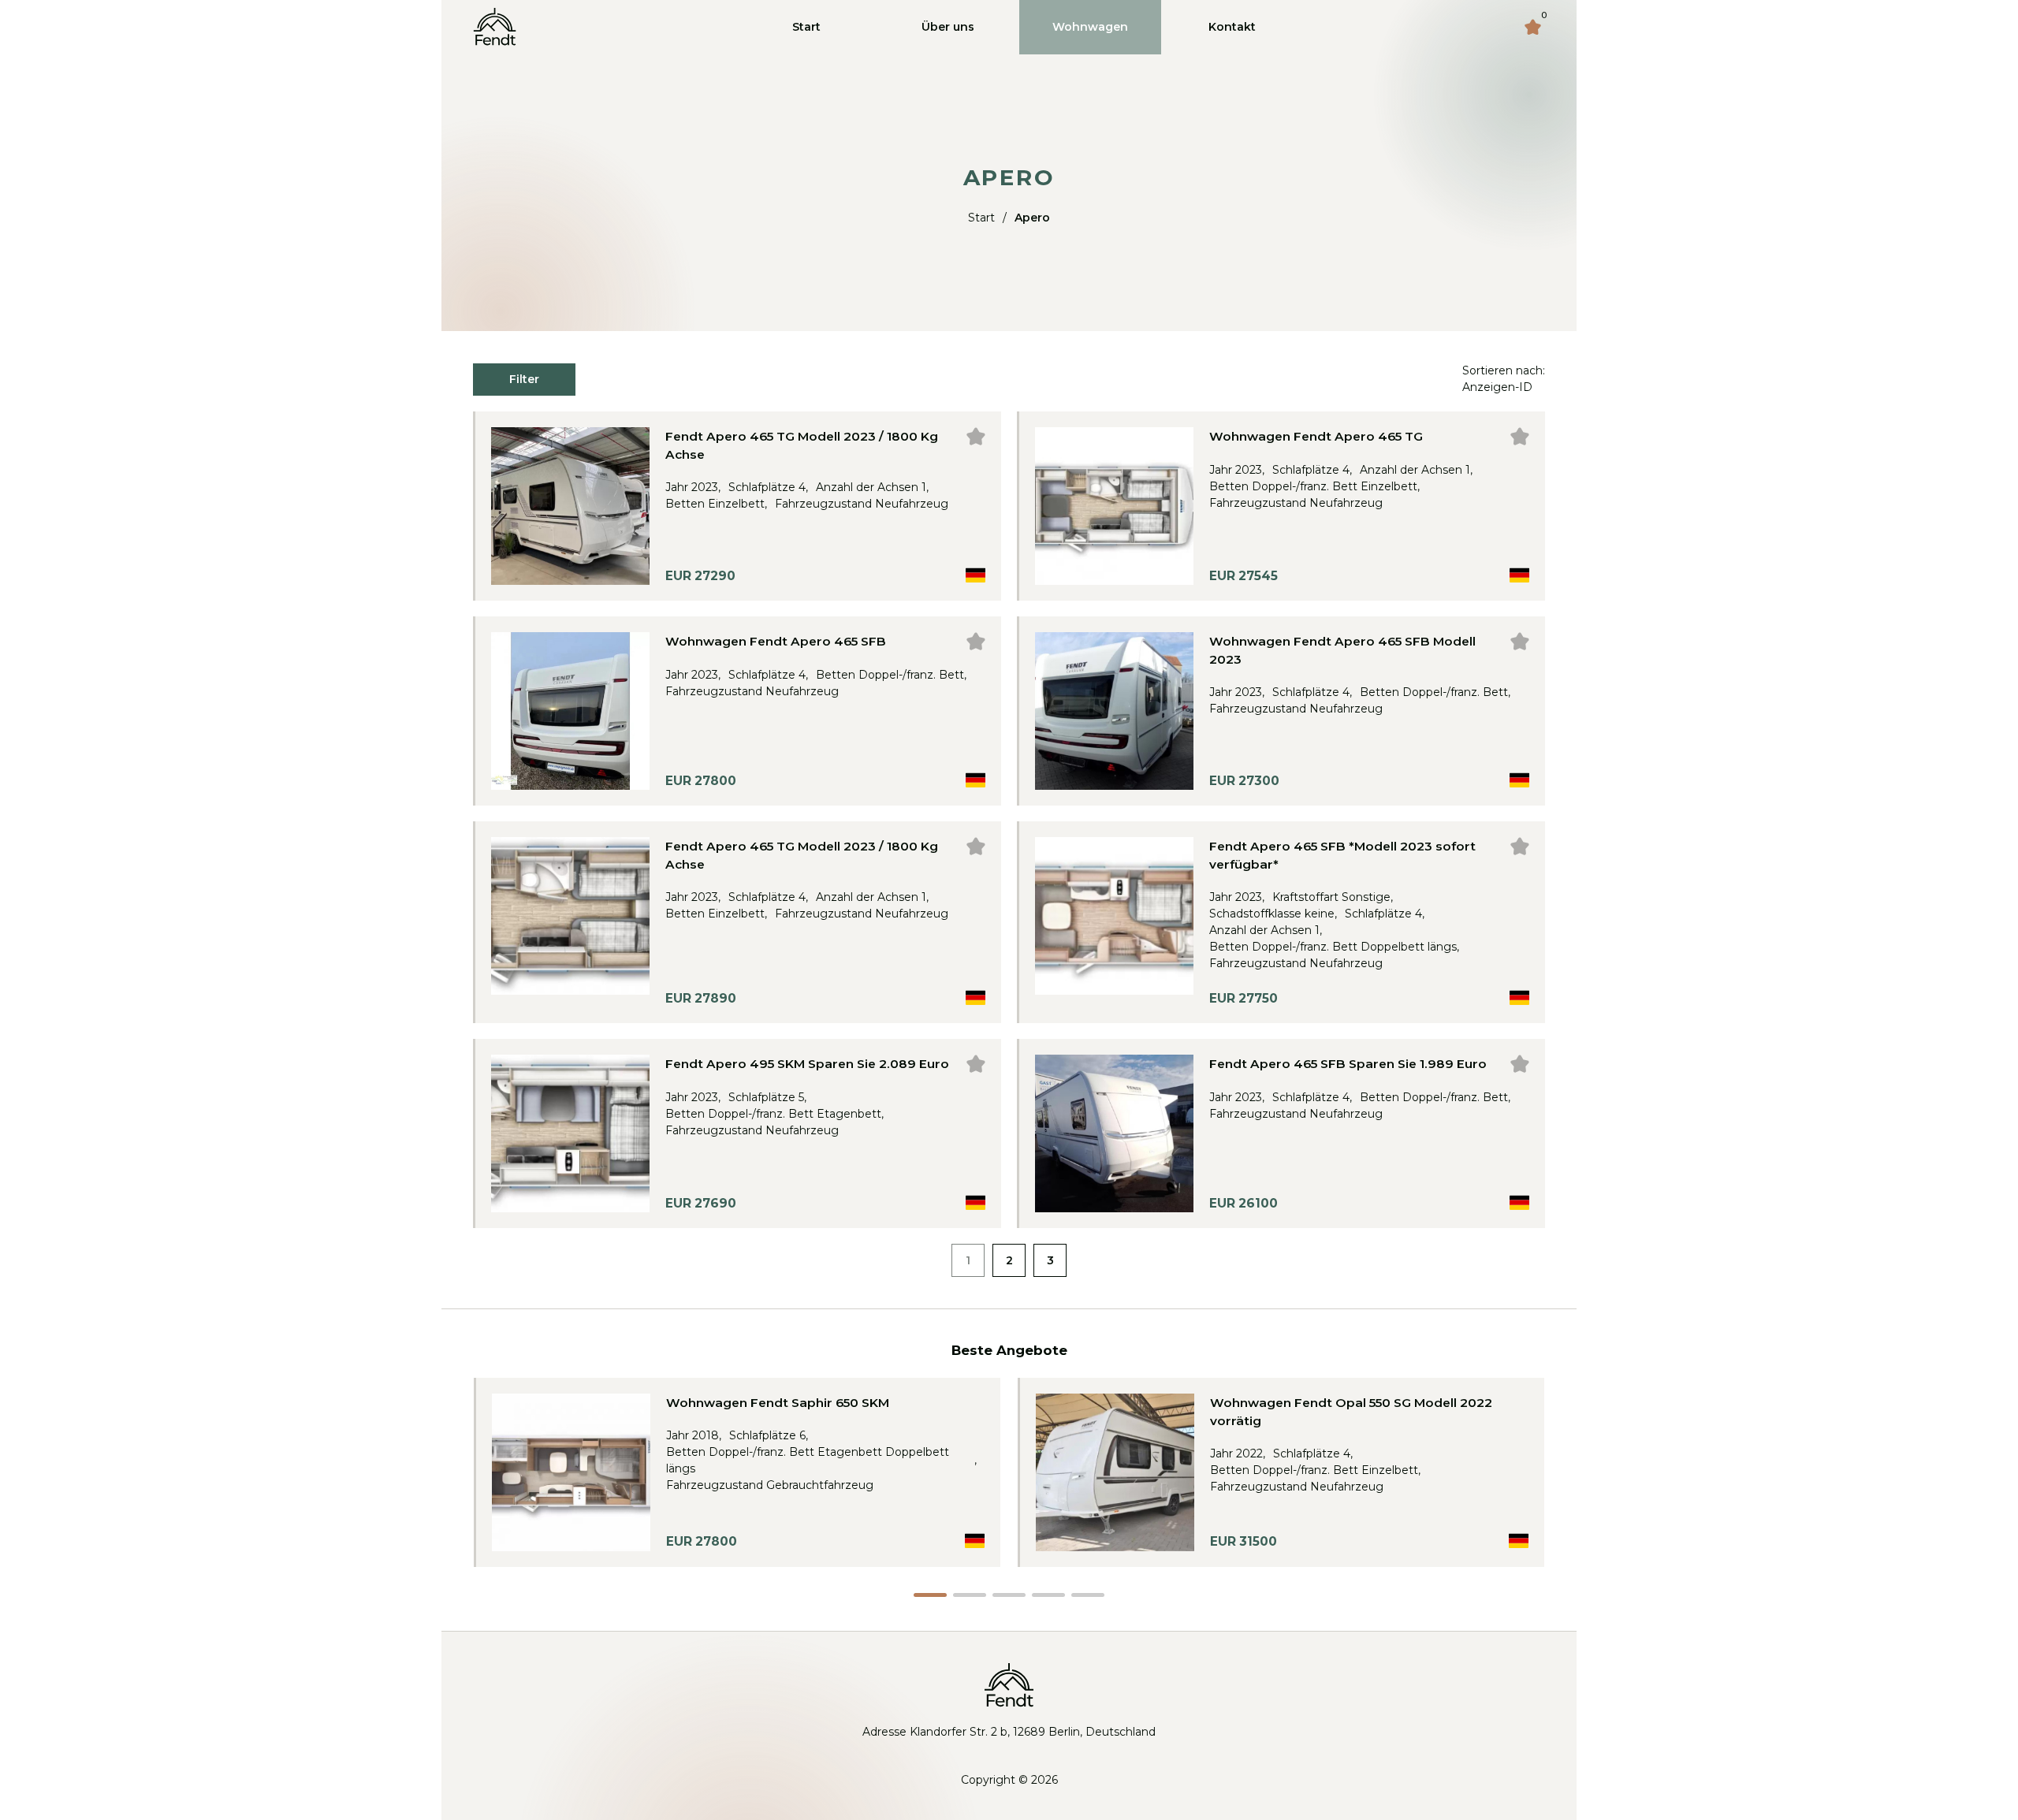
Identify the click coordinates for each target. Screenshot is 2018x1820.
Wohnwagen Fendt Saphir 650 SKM (778, 1403)
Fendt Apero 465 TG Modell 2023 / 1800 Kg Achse (802, 445)
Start (806, 27)
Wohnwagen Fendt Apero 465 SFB (776, 641)
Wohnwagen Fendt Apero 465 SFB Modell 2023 (1342, 650)
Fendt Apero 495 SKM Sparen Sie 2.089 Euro (807, 1064)
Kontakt (1232, 27)
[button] (930, 1595)
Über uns (948, 27)
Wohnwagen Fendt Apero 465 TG (1316, 436)
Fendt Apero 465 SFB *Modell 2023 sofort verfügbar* (1342, 855)
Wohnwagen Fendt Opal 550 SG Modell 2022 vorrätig (1351, 1412)
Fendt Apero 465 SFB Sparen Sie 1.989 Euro (1348, 1064)
